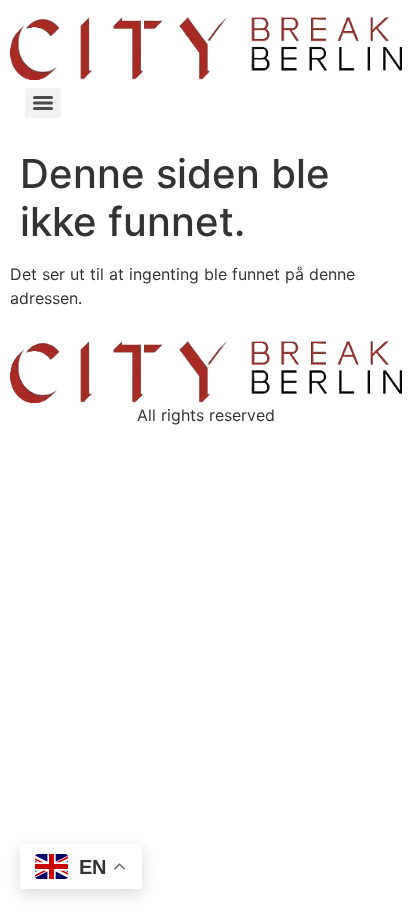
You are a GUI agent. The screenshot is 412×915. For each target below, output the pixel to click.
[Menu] (43, 103)
